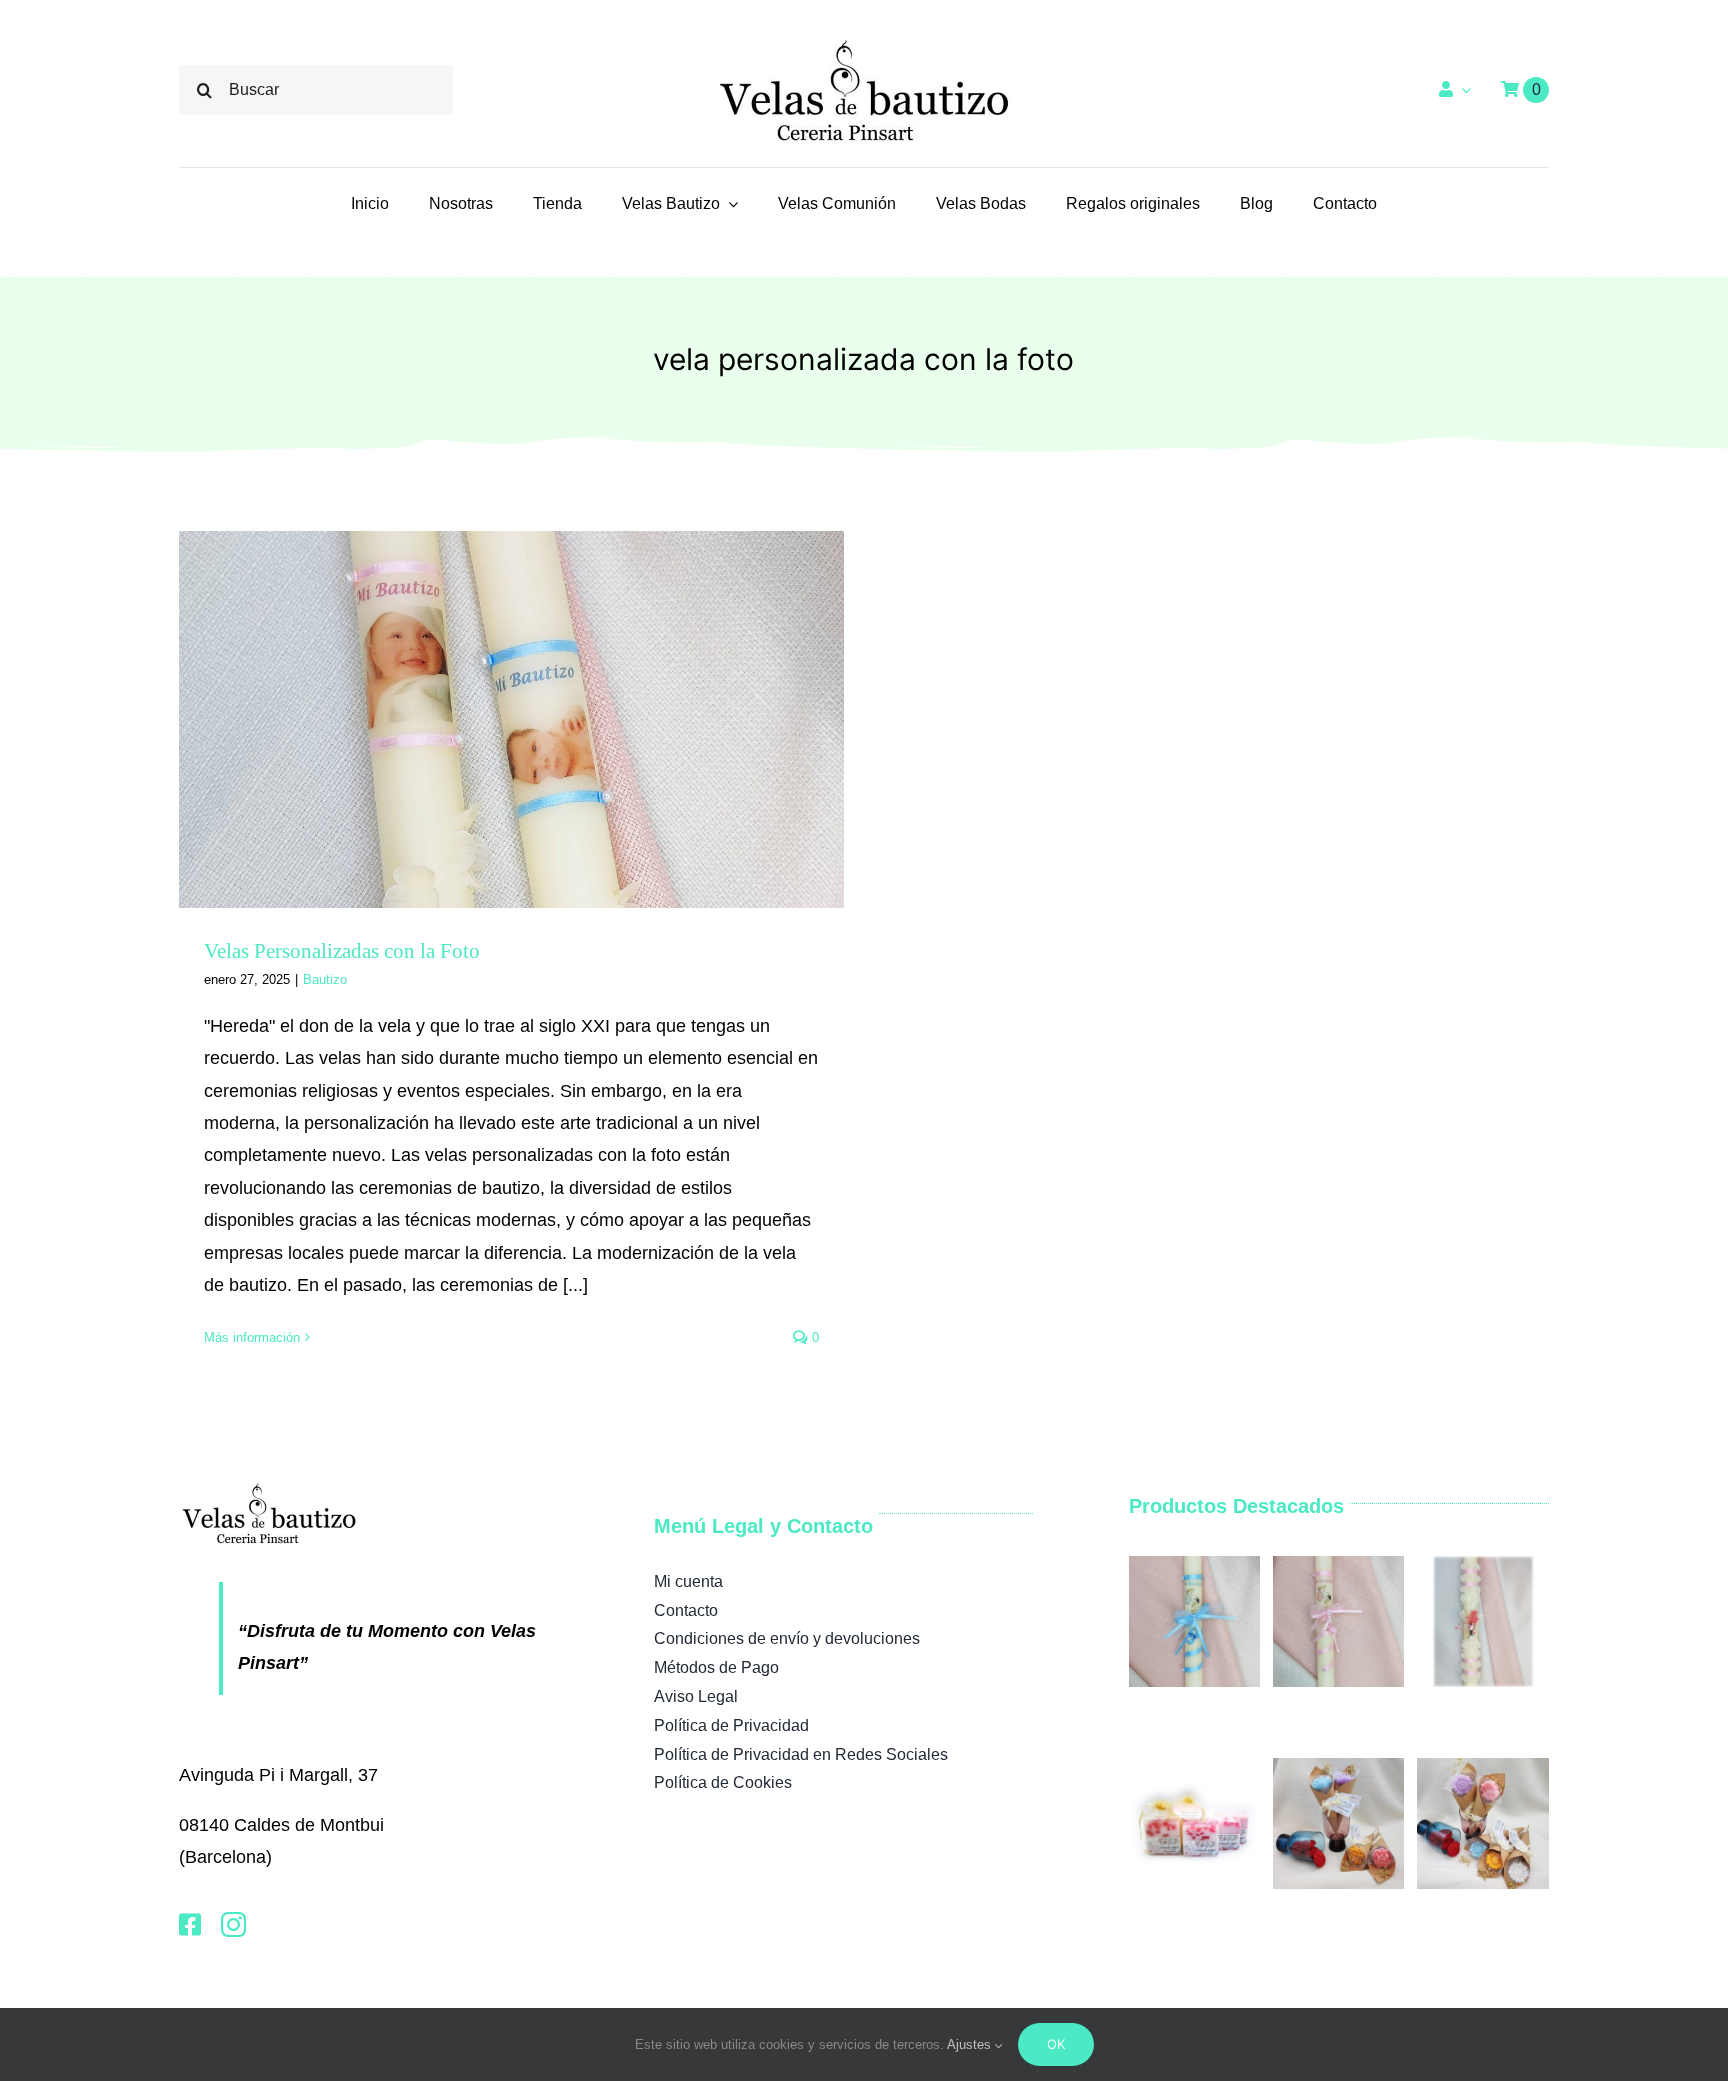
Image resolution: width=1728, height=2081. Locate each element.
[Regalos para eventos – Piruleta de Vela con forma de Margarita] (1482, 1768)
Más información (252, 1337)
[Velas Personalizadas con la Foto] (511, 719)
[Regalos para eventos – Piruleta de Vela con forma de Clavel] (1338, 1768)
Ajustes (971, 2044)
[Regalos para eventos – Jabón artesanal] (1194, 1768)
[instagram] (233, 1924)
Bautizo (325, 979)
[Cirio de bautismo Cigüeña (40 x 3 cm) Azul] (1194, 1566)
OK (1056, 2044)
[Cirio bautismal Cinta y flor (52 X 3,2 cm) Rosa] (1482, 1566)
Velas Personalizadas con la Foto (342, 951)
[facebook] (190, 1924)
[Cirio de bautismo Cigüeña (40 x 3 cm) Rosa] (1338, 1566)
